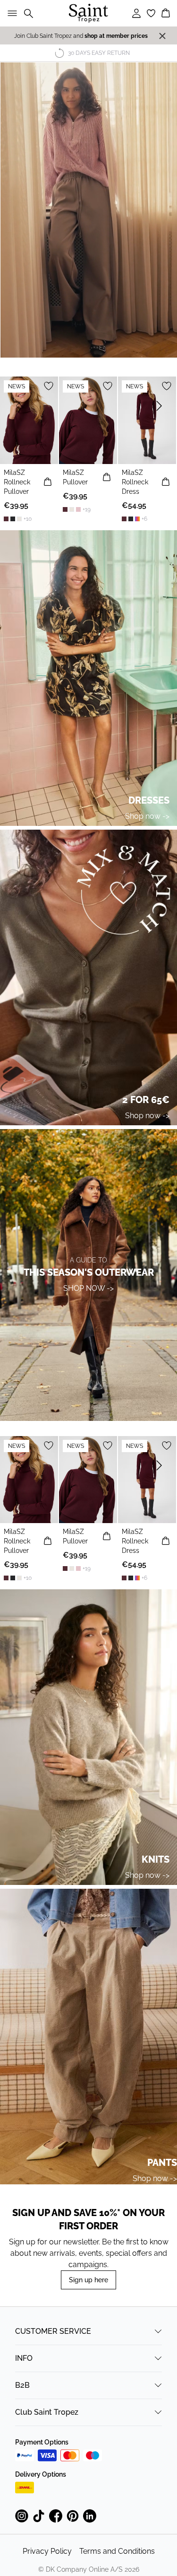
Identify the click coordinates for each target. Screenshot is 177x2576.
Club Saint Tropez (47, 2412)
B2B (22, 2385)
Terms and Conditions (117, 2551)
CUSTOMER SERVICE (53, 2331)
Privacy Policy (47, 2551)
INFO (24, 2358)
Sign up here (88, 2280)
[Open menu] (10, 13)
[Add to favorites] (49, 386)
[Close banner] (162, 36)
